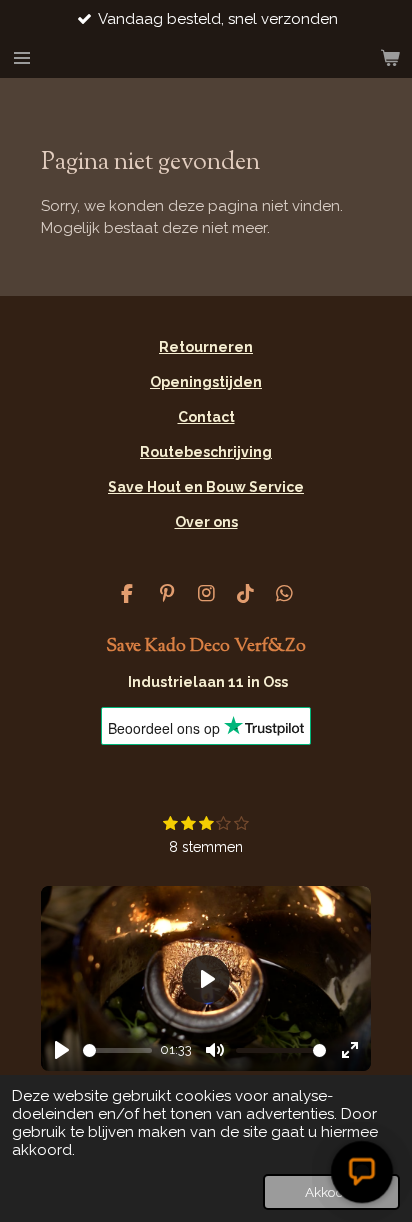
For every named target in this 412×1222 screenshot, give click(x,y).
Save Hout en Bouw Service (206, 487)
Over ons (206, 522)
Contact (206, 417)
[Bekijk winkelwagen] (390, 58)
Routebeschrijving (206, 452)
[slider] (117, 1050)
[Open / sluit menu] (22, 58)
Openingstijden (206, 382)
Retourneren (206, 347)
